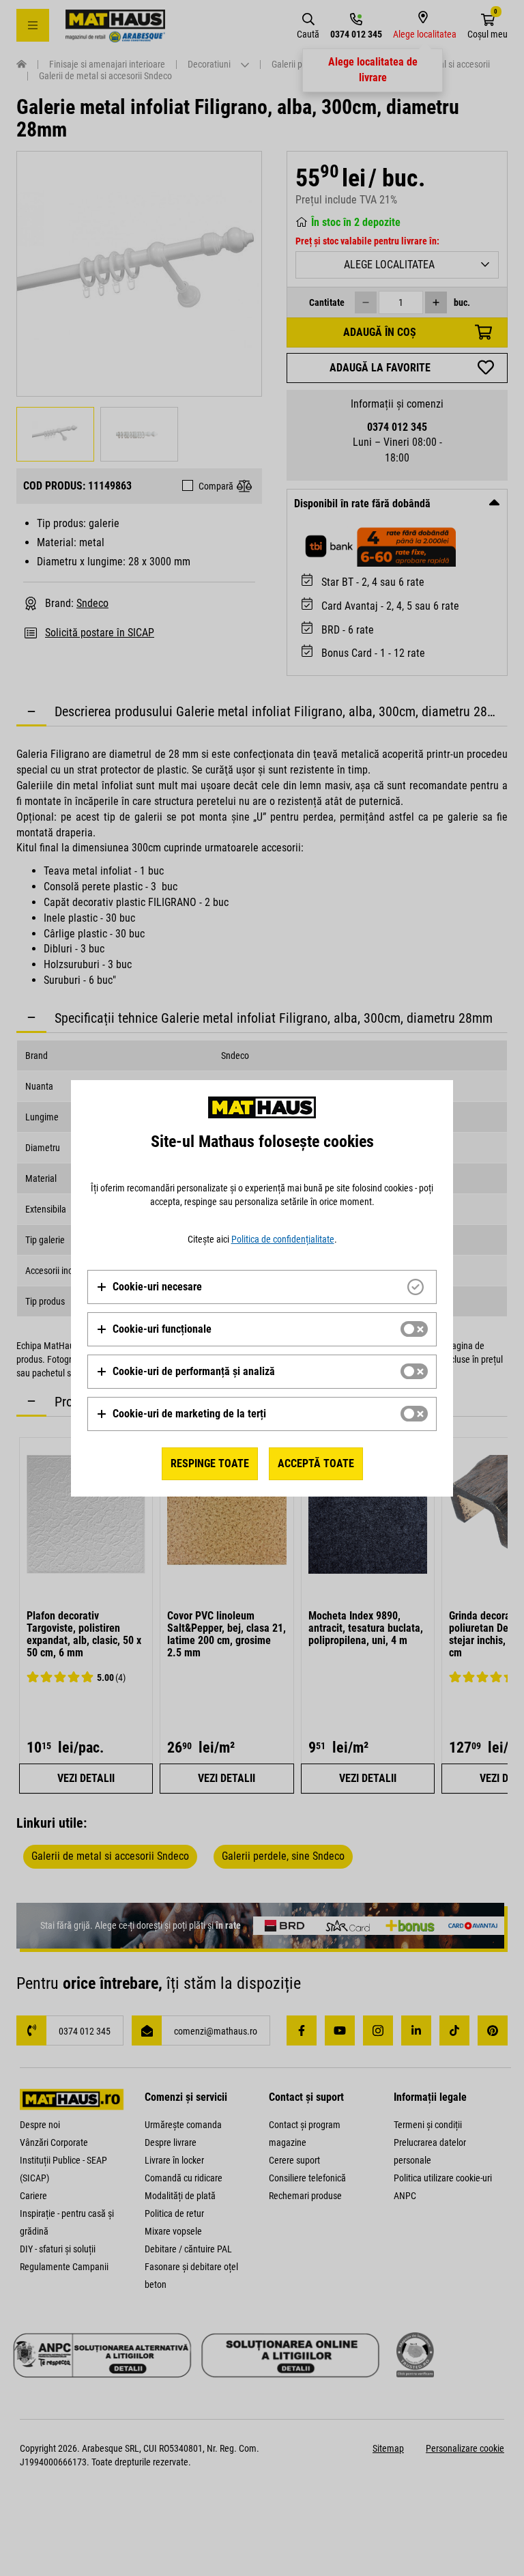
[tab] (262, 1287)
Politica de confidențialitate (283, 1239)
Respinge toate (210, 1463)
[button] (149, 1287)
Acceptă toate (316, 1463)
